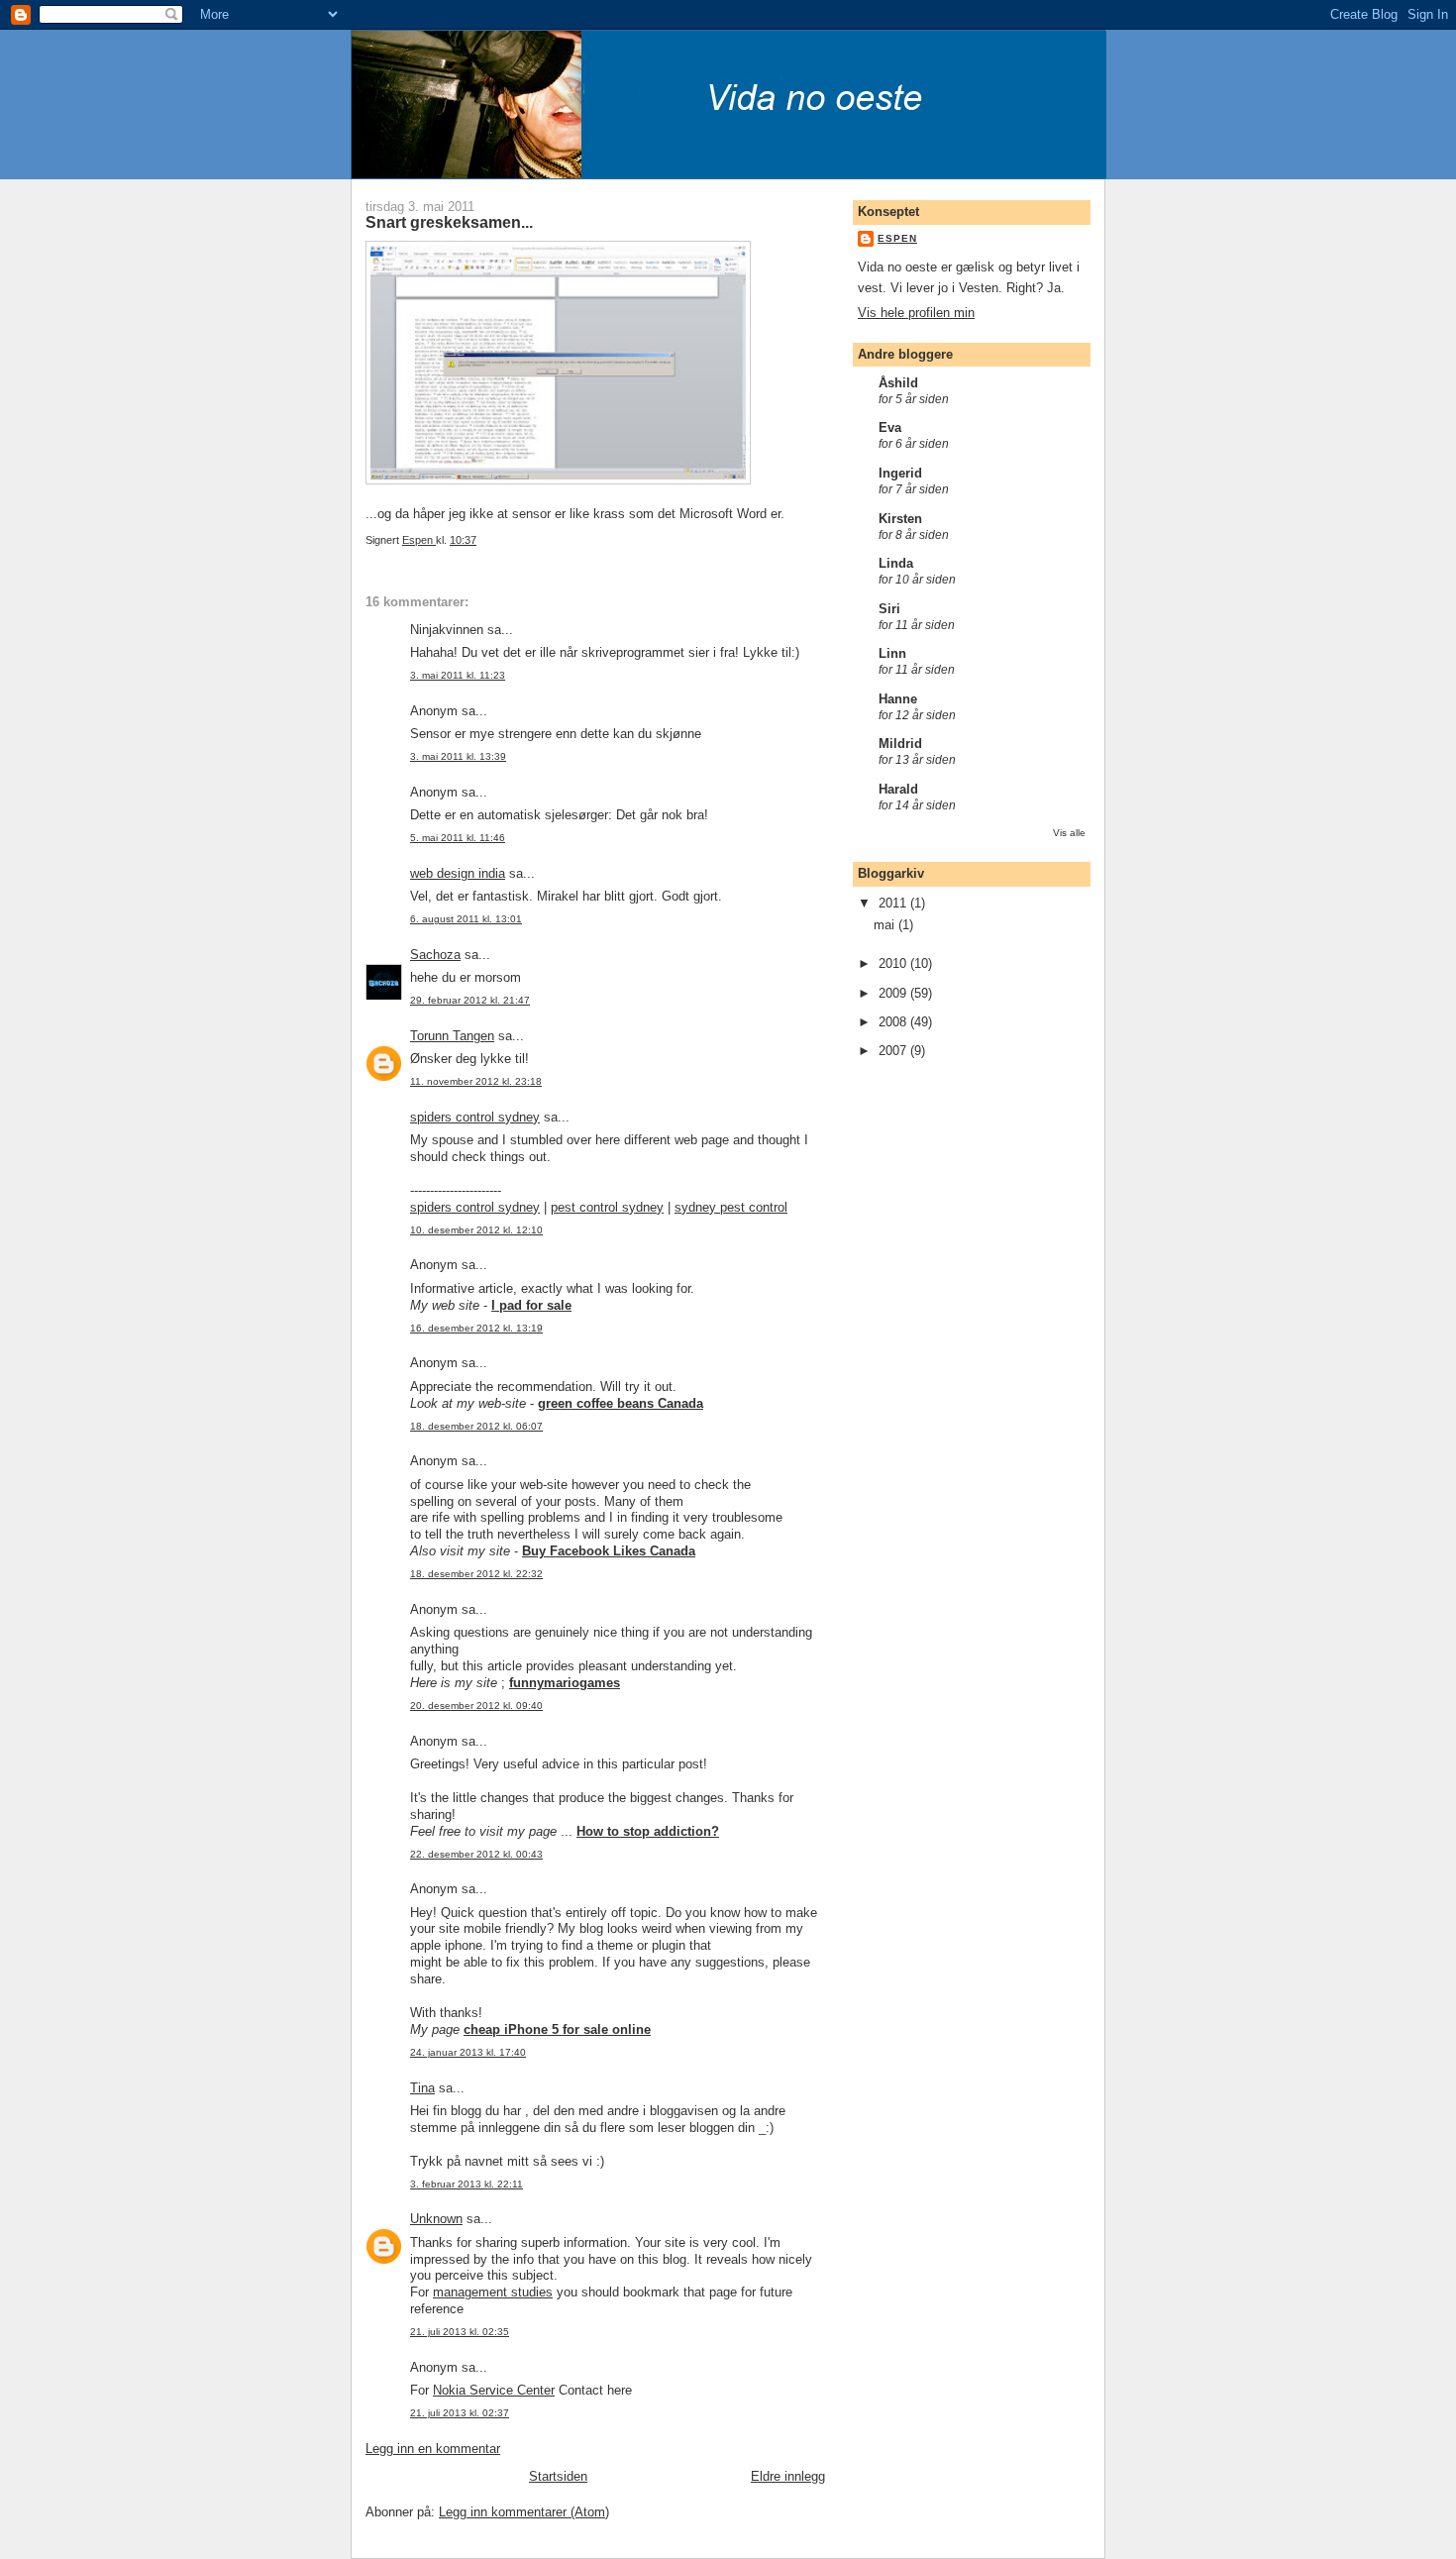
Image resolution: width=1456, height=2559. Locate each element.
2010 (894, 963)
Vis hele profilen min (916, 313)
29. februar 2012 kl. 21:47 (470, 1000)
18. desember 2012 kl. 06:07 (476, 1426)
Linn (892, 653)
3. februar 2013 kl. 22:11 (467, 2184)
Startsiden (558, 2476)
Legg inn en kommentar (433, 2449)
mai (886, 925)
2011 (894, 903)
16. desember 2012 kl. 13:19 (476, 1328)
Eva (890, 427)
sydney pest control (731, 1207)
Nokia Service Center (494, 2390)
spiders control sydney (475, 1117)
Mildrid (900, 744)
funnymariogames (565, 1683)
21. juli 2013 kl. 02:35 (460, 2332)
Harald (898, 789)
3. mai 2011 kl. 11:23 (458, 675)
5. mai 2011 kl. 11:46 (458, 838)
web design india (458, 873)
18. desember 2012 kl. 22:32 (476, 1574)
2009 (894, 993)
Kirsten (900, 519)
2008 (894, 1022)
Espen (897, 238)
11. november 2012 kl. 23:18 (476, 1081)
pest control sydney (607, 1207)
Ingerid (900, 473)
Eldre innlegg (788, 2476)
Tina (422, 2088)
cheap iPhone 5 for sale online (557, 2029)
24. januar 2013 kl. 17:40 (468, 2052)
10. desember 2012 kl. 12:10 (476, 1230)
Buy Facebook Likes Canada (609, 1551)
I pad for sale (531, 1305)
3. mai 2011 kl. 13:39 (458, 756)
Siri (889, 609)
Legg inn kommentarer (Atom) (524, 2512)
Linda (896, 563)
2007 (894, 1051)
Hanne (898, 699)
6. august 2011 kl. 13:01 (466, 919)
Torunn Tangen (452, 1036)
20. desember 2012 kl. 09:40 (476, 1706)
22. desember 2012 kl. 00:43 (476, 1854)
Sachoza (435, 955)
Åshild (898, 383)
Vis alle (1069, 833)
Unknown (436, 2219)
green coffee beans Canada (621, 1403)
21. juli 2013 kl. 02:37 (460, 2413)
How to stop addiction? (648, 1831)
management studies (493, 2292)
